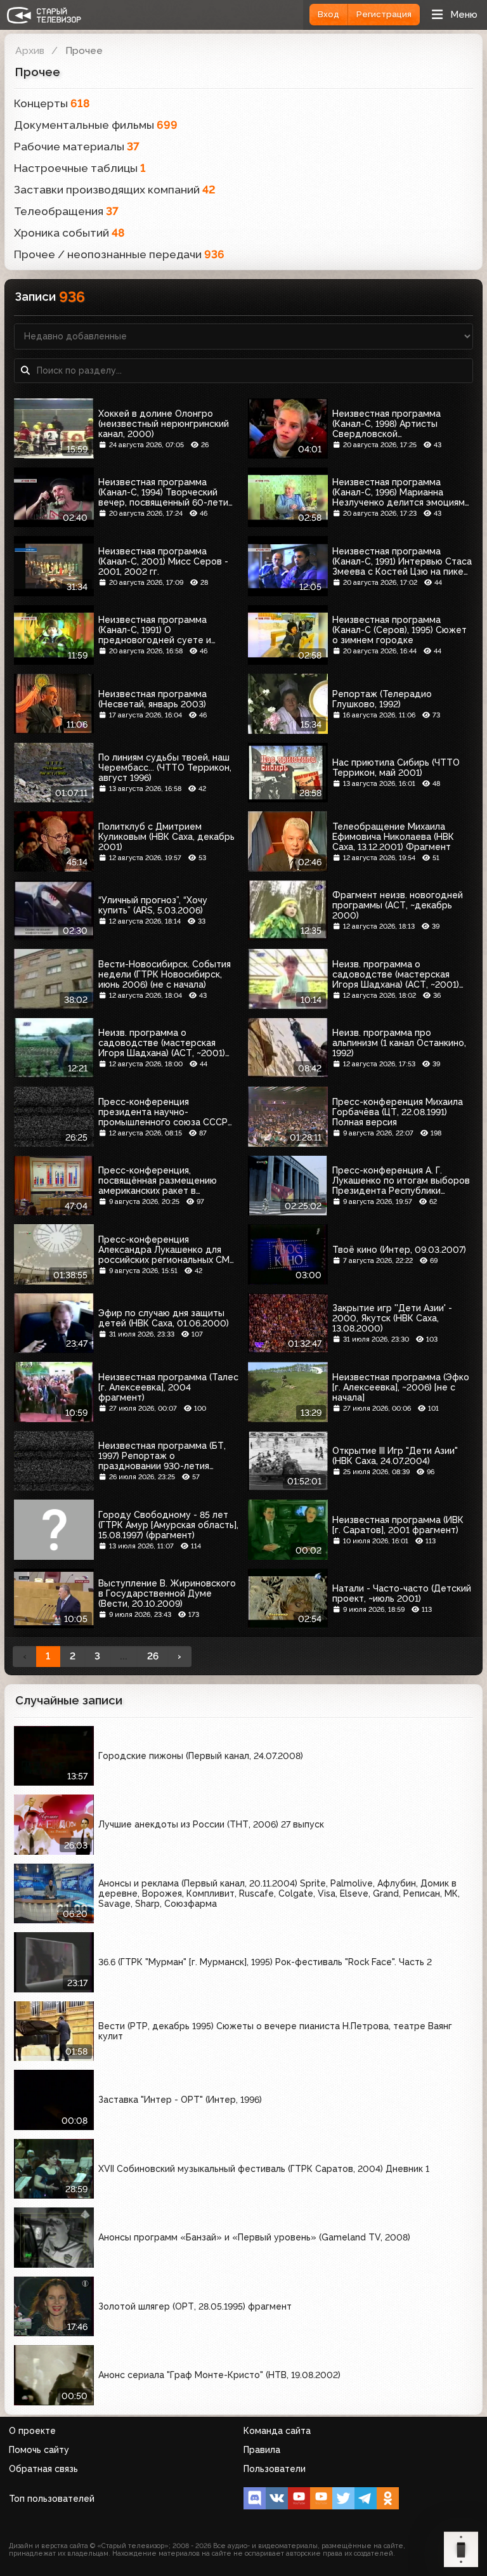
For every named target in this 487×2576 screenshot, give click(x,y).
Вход (328, 14)
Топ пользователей (52, 2499)
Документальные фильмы (96, 125)
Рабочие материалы (77, 147)
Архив (30, 50)
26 (153, 1656)
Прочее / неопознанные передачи (119, 254)
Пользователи (275, 2469)
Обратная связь (43, 2469)
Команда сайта (277, 2431)
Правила (262, 2450)
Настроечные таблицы (80, 168)
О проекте (32, 2431)
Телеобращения (66, 211)
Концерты (52, 103)
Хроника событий (69, 233)
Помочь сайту (39, 2450)
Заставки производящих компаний (115, 190)
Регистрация (384, 14)
